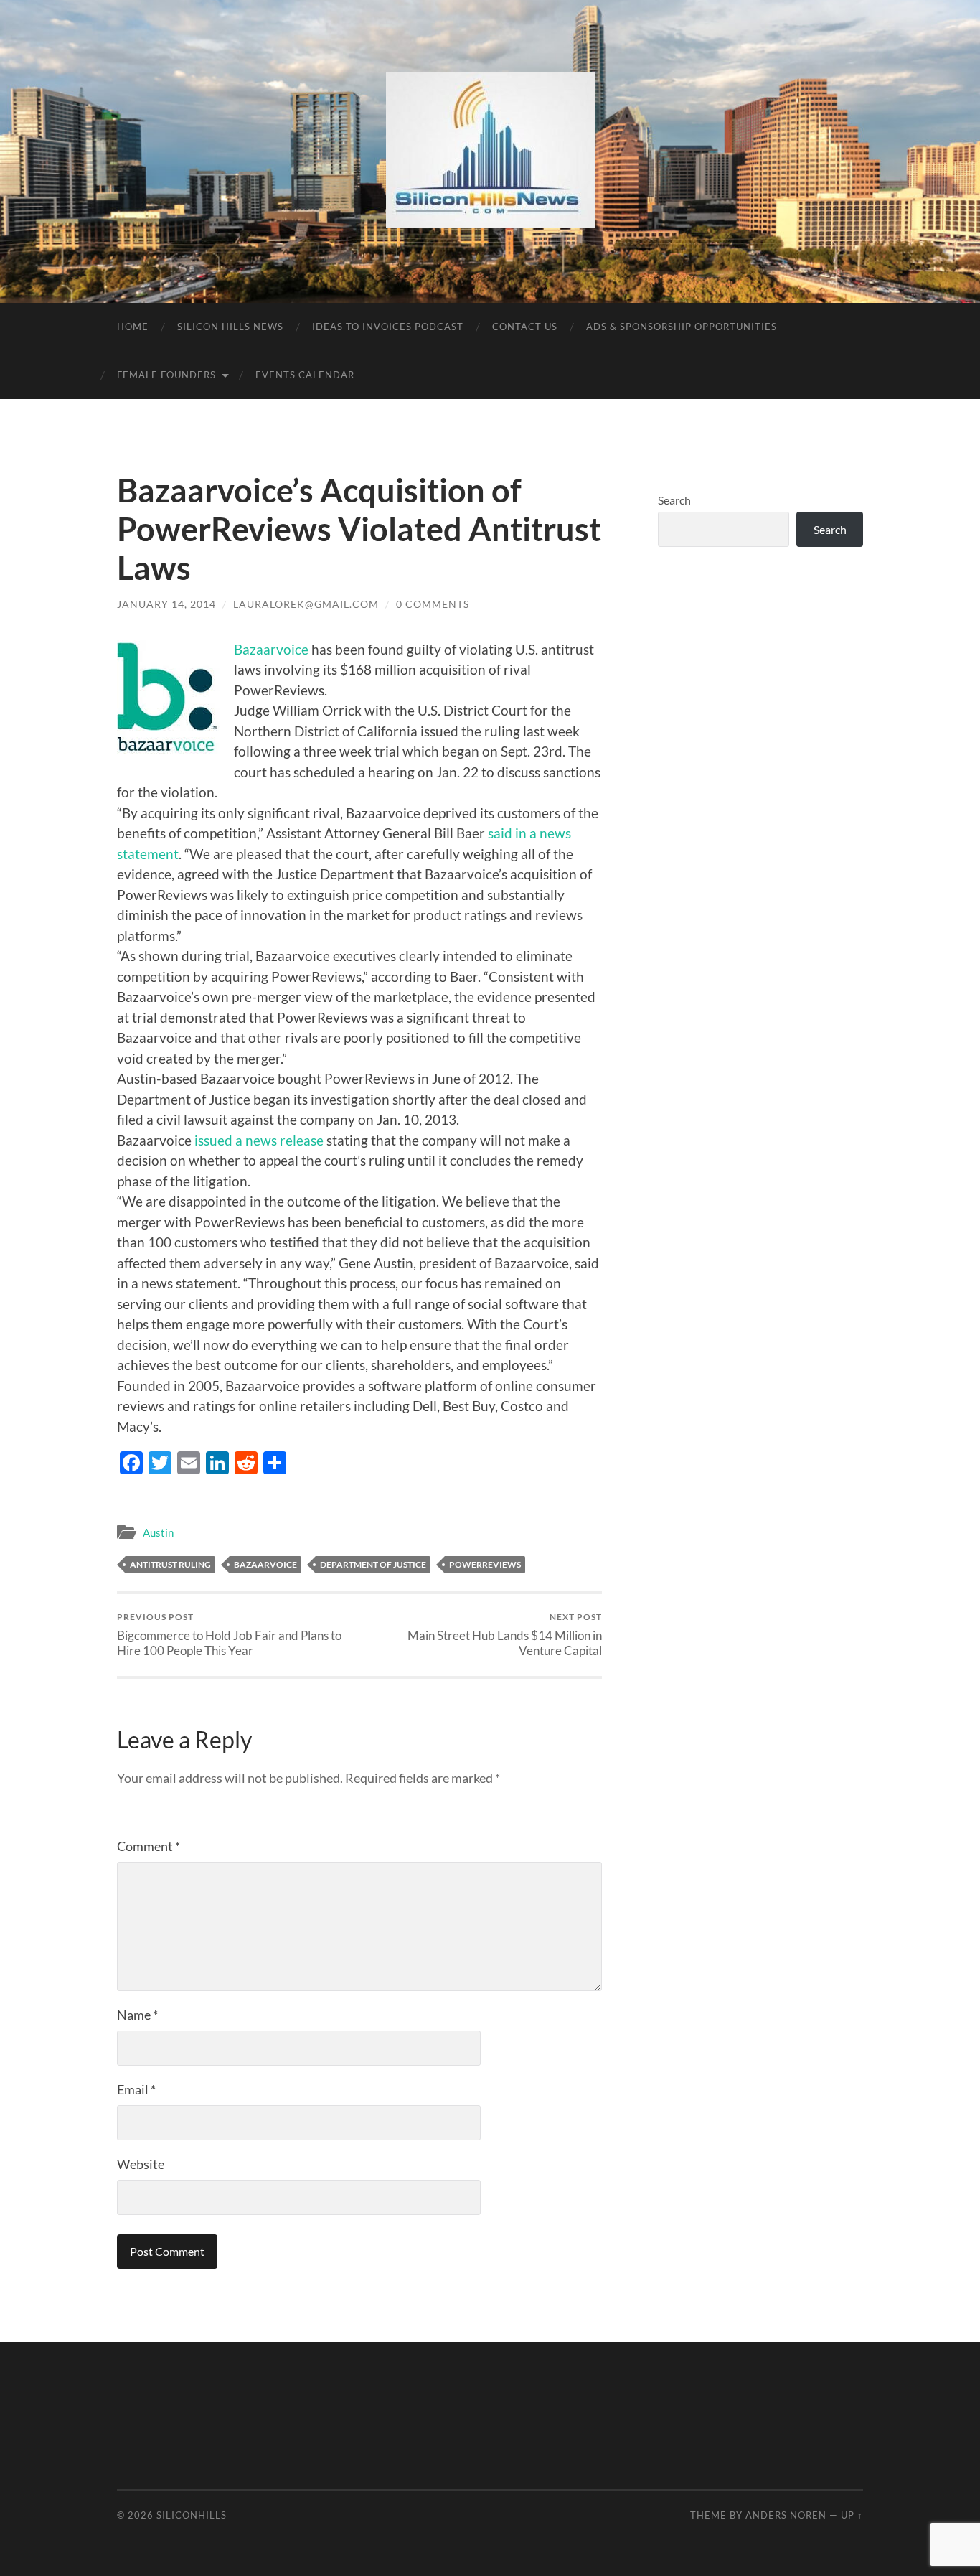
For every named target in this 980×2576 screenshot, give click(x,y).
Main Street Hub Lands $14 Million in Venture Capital (505, 1634)
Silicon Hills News (230, 327)
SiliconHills (192, 2515)
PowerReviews (485, 1564)
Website (141, 2164)
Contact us (525, 327)
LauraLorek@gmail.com (306, 604)
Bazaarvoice (271, 649)
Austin (158, 1532)
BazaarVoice (265, 1564)
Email (136, 2089)
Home (133, 327)
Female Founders (166, 375)
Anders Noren (786, 2515)
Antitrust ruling (170, 1564)
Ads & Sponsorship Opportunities (682, 327)
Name (137, 2015)
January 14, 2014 (166, 604)
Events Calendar (305, 375)
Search (674, 500)
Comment (149, 1846)
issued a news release (259, 1140)
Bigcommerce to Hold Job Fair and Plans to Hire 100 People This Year (229, 1634)
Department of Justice (373, 1564)
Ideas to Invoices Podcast (388, 327)
